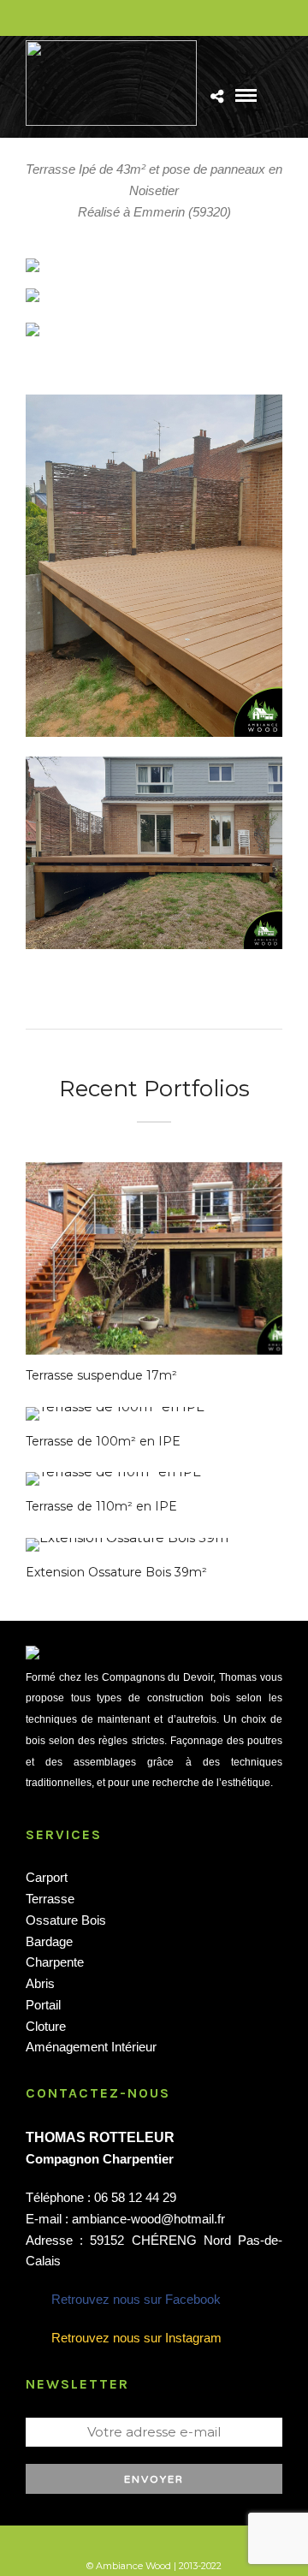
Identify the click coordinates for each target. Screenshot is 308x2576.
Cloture (46, 2026)
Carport (47, 1877)
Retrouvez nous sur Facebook (136, 2299)
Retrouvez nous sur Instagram (136, 2338)
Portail (43, 2005)
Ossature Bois (66, 1920)
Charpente (55, 1962)
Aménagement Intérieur (91, 2047)
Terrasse (50, 1899)
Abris (40, 1983)
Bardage (49, 1941)
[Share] (217, 97)
